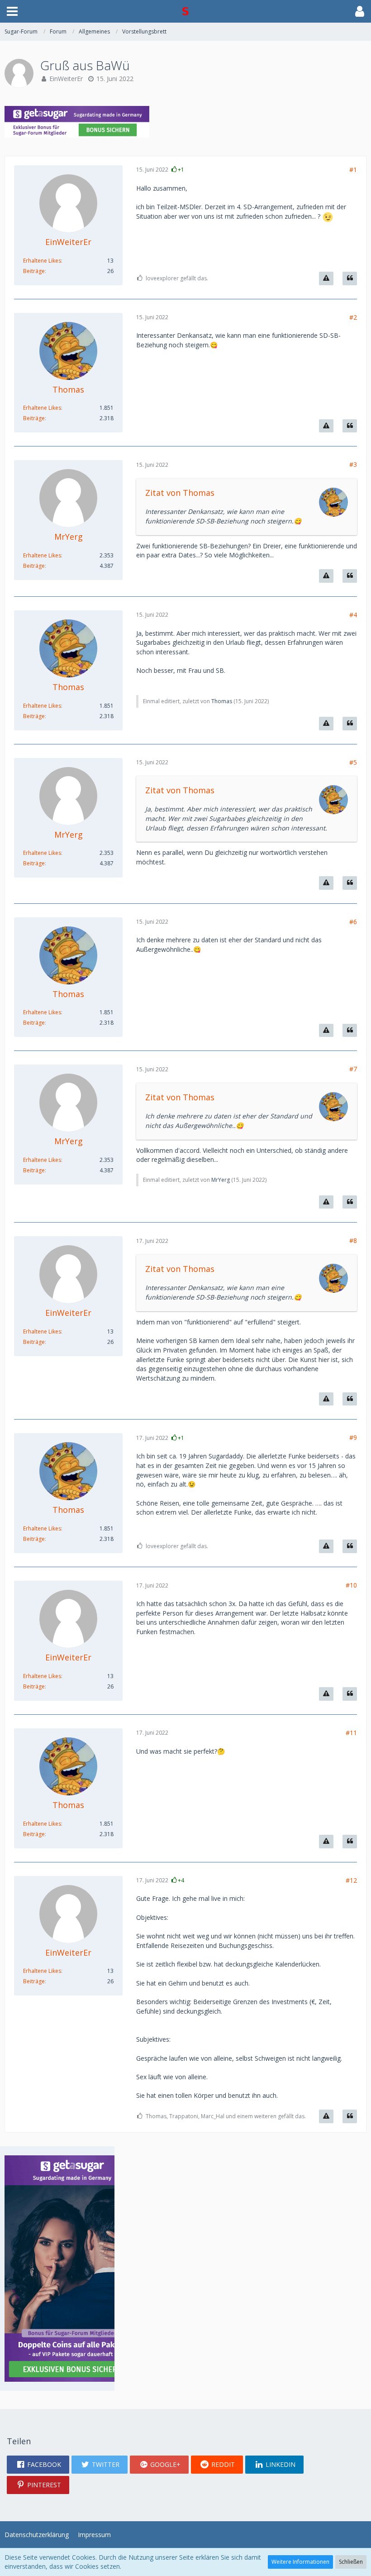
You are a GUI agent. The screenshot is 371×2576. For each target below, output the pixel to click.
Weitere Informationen (300, 2562)
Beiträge (34, 271)
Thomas (222, 701)
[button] (12, 11)
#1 (353, 170)
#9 (353, 1437)
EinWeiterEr (66, 79)
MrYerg (221, 1180)
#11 (351, 1733)
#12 (351, 1880)
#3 (353, 464)
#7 (353, 1069)
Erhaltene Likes (42, 261)
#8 (353, 1240)
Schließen (351, 2562)
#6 (353, 922)
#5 (353, 762)
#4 (353, 615)
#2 (353, 317)
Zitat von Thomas (180, 493)
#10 (351, 1585)
